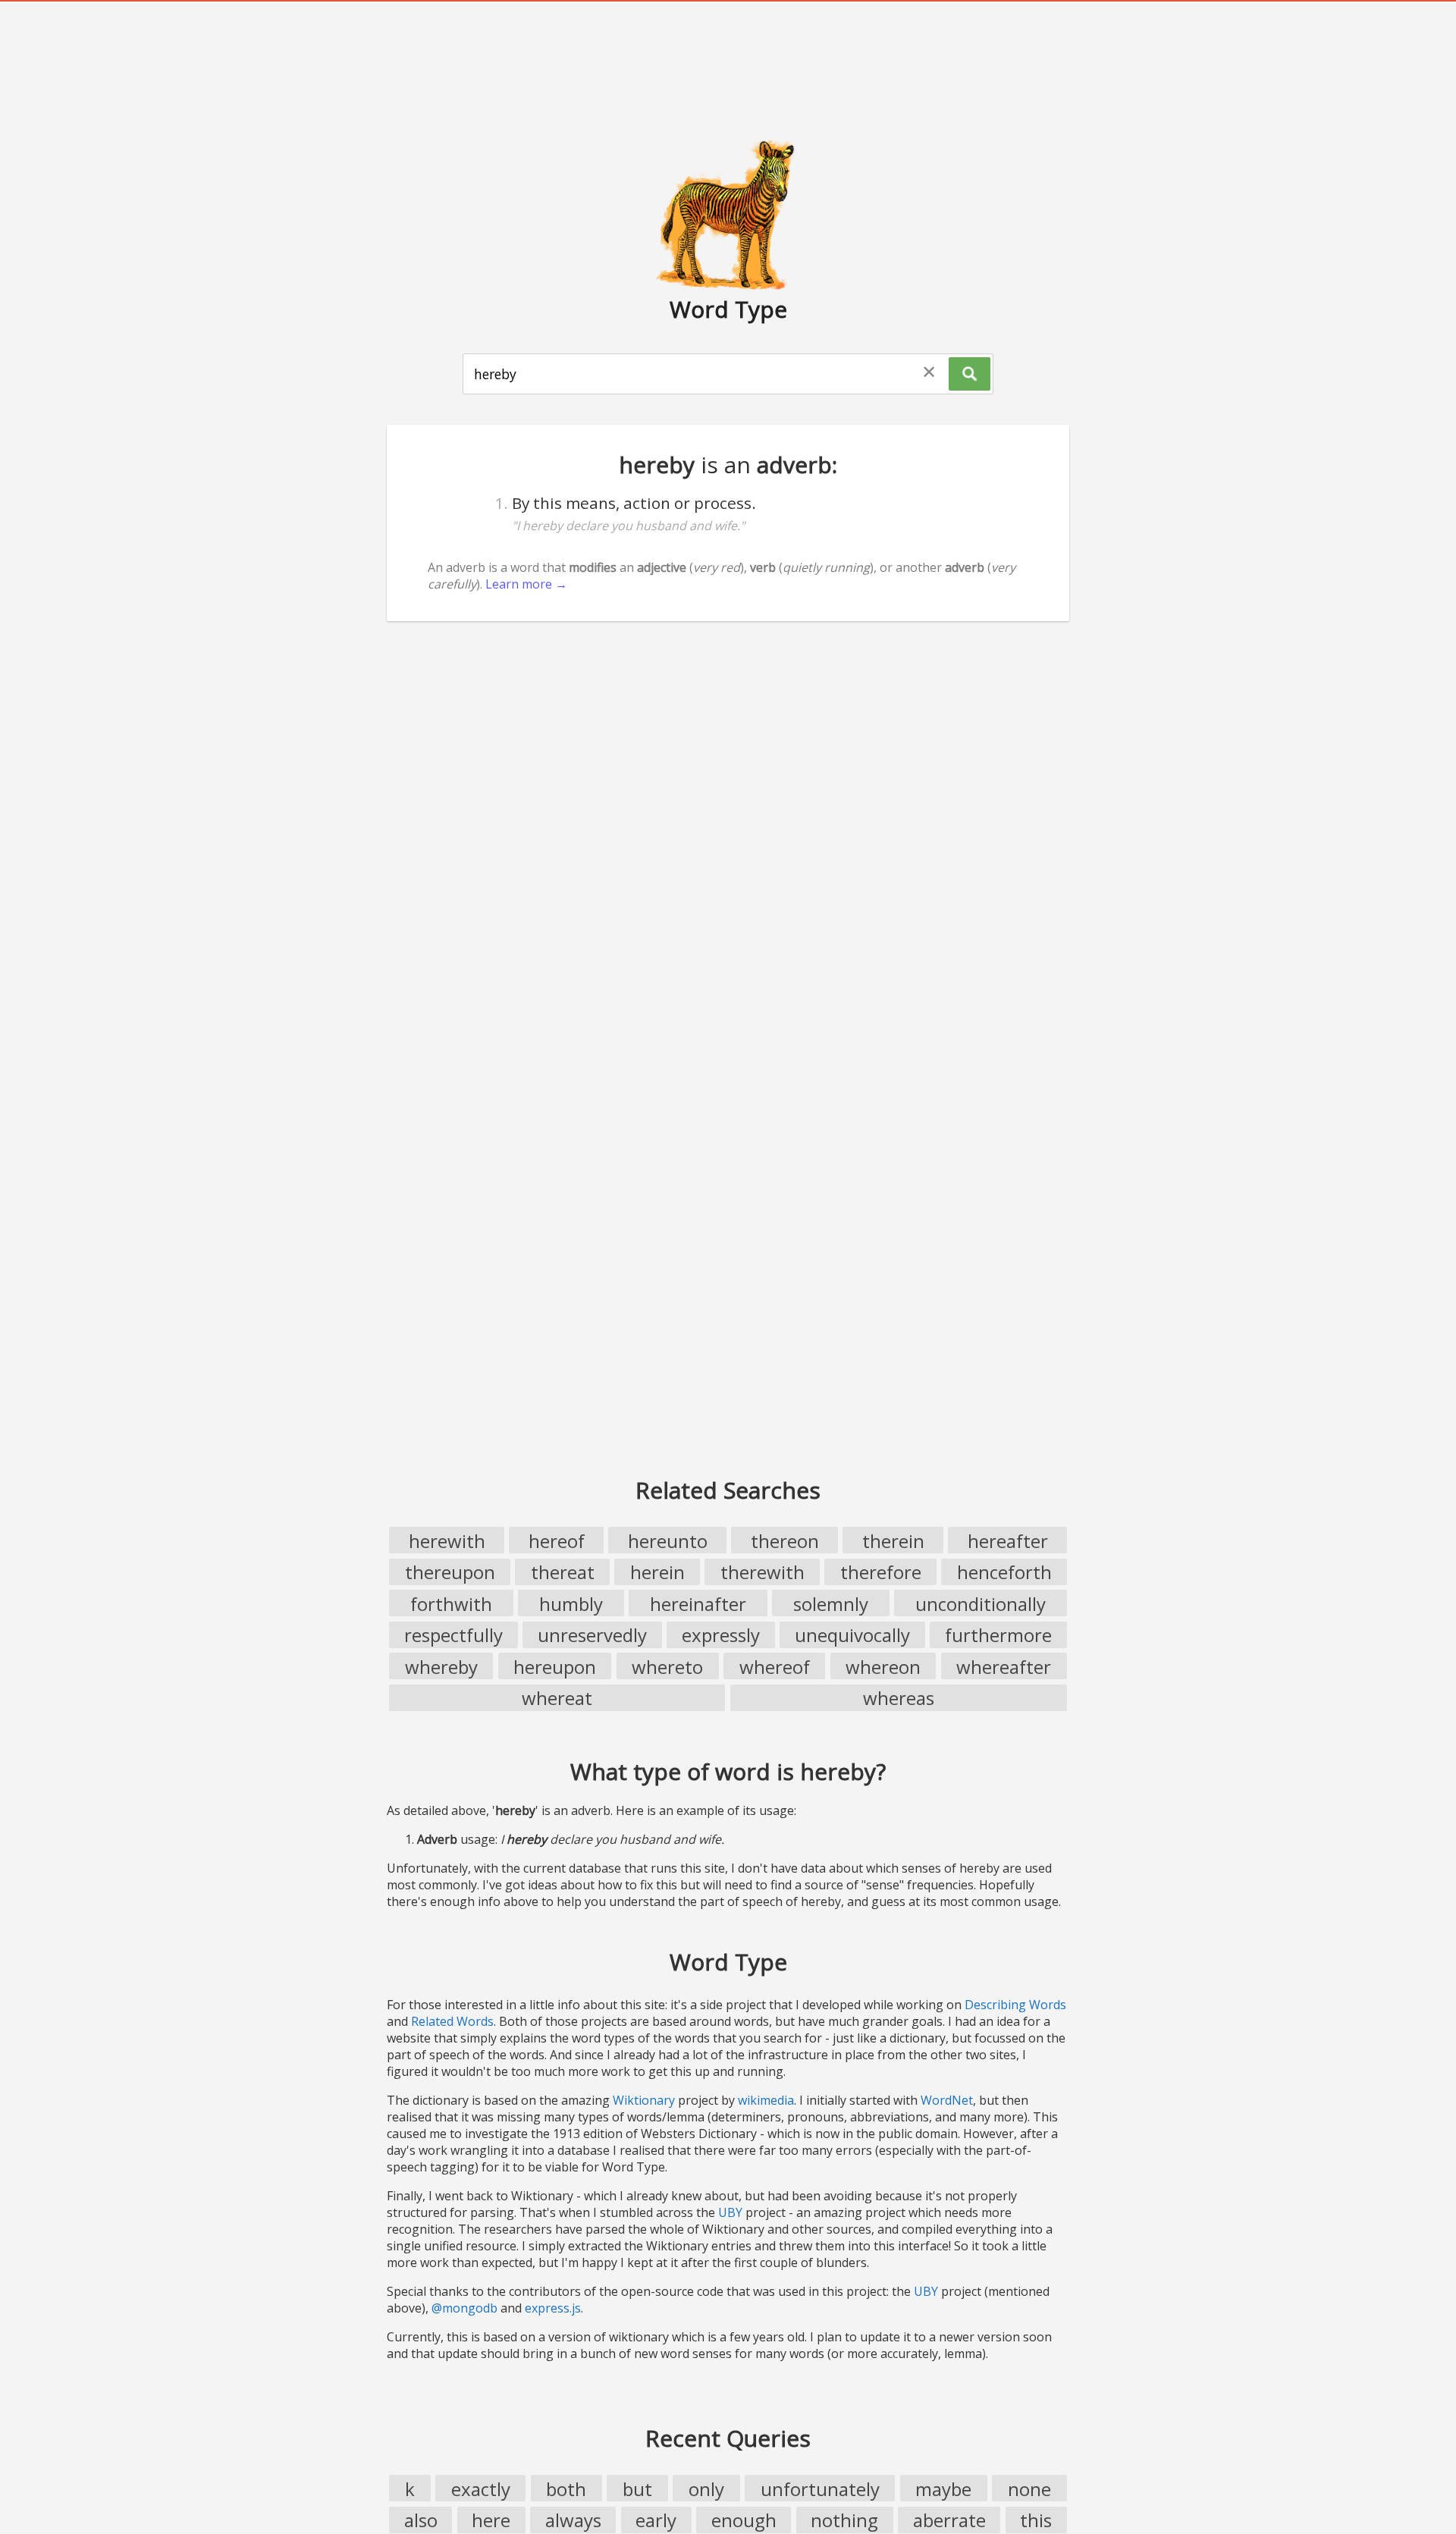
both (566, 2489)
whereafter (1004, 1667)
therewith (763, 1572)
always (573, 2520)
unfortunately (820, 2489)
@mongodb (464, 2308)
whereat (557, 1698)
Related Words (452, 2021)
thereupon (450, 1572)
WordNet (947, 2100)
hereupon (555, 1667)
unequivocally (852, 1635)
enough (744, 2520)
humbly (571, 1604)
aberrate (949, 2520)
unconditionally (981, 1604)
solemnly (831, 1604)
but (637, 2489)
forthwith (451, 1604)
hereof (557, 1541)
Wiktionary (644, 2100)
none (1029, 2489)
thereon (785, 1541)
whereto (667, 1667)
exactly (481, 2489)
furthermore (998, 1635)
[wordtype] (728, 214)
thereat (563, 1572)
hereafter (1008, 1541)
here (491, 2520)
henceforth (1004, 1572)
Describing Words (1015, 2005)
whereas (899, 1698)
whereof (775, 1667)
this (1036, 2520)
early (656, 2520)
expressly (721, 1635)
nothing (844, 2520)
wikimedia (766, 2100)
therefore (881, 1572)
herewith (447, 1541)
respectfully (453, 1635)
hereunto (668, 1541)
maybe (943, 2489)
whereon (883, 1667)
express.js (553, 2308)
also (421, 2520)
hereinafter (698, 1604)
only (706, 2489)
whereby (441, 1667)
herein (657, 1572)
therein (893, 1541)
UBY (730, 2212)
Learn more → (526, 584)
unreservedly (592, 1635)
